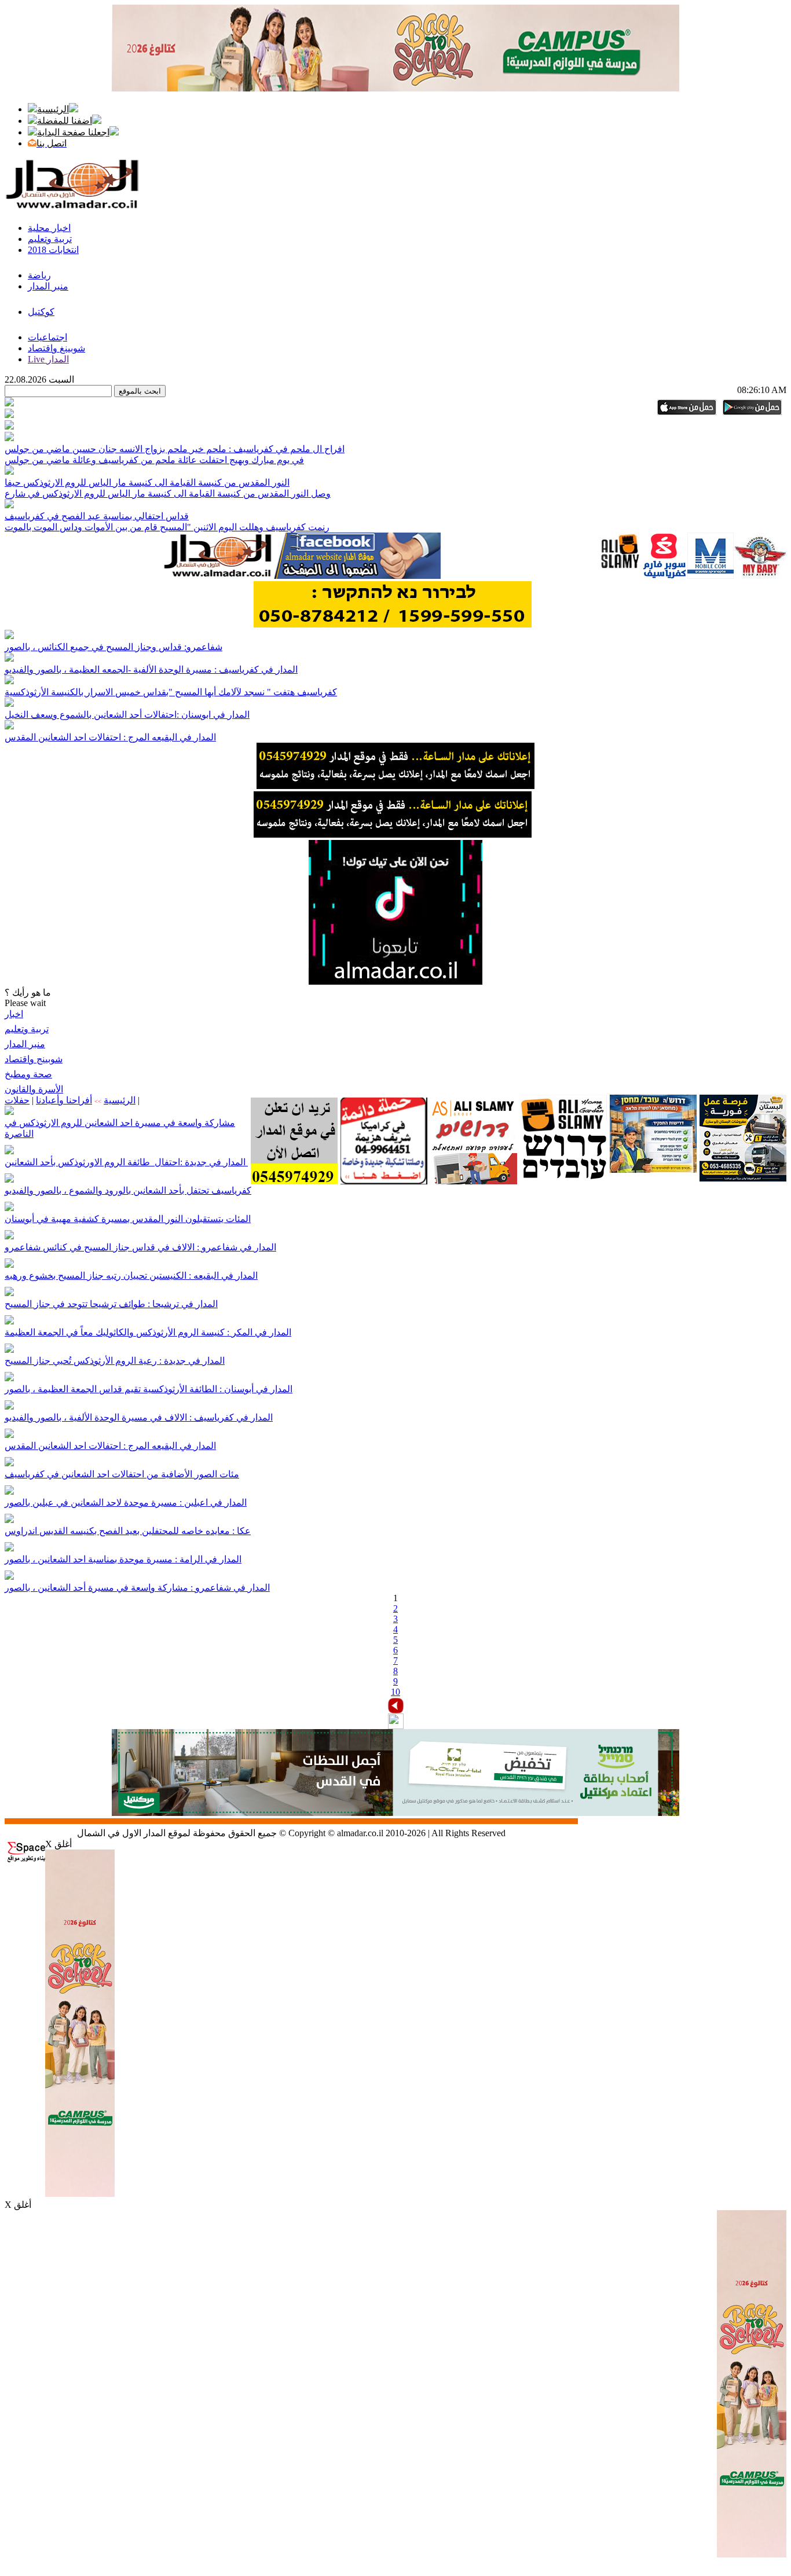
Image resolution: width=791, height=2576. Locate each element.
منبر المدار (25, 1044)
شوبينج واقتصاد (34, 1059)
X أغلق (58, 1844)
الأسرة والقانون (34, 1089)
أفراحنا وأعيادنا (64, 1100)
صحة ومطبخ (28, 1074)
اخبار (14, 1014)
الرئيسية (120, 1100)
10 (395, 1692)
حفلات (17, 1100)
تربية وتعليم (27, 1029)
